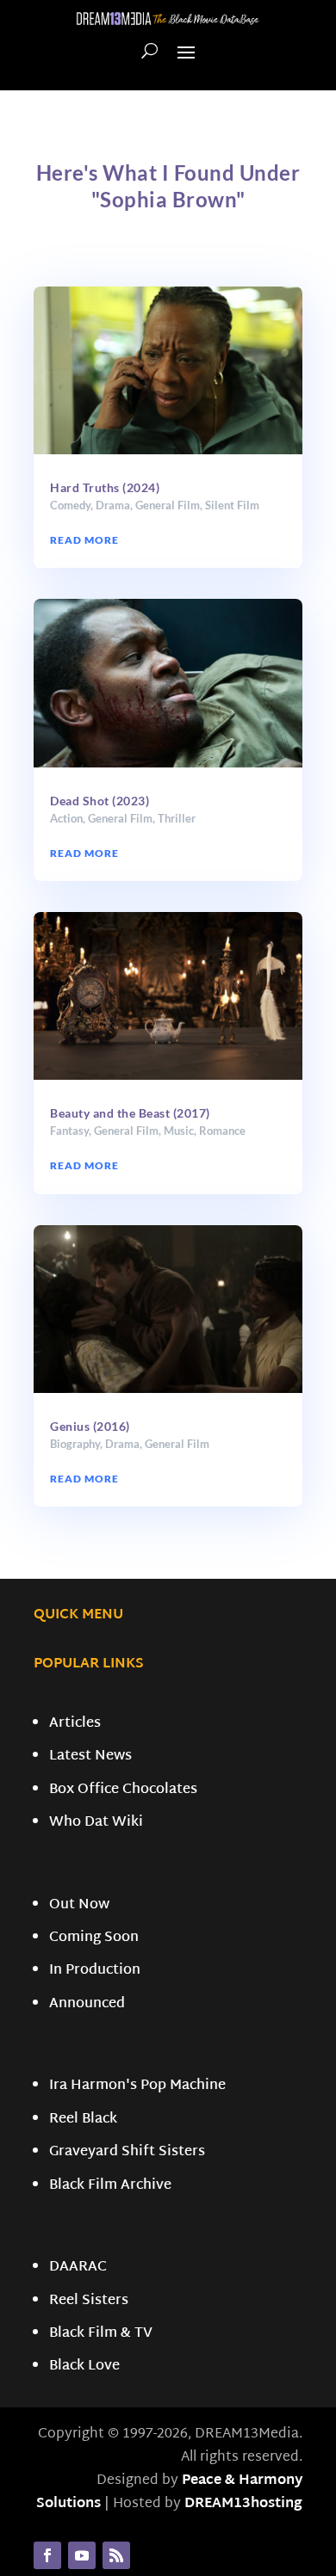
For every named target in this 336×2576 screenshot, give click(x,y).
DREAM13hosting (243, 2504)
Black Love (84, 2366)
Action (66, 818)
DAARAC (78, 2268)
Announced (87, 2004)
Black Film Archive (110, 2186)
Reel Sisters (89, 2301)
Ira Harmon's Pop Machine (137, 2086)
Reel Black (83, 2120)
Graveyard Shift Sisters (127, 2152)
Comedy (70, 505)
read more (84, 540)
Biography (75, 1444)
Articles (75, 1724)
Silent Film (232, 505)
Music (179, 1131)
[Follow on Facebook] (47, 2555)
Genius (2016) (90, 1426)
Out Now (79, 1905)
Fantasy (69, 1131)
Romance (222, 1131)
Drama (113, 505)
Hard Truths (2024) (105, 487)
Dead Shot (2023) (100, 801)
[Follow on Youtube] (82, 2555)
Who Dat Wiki (96, 1823)
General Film (168, 505)
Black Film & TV (101, 2334)
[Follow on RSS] (116, 2555)
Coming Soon (94, 1938)
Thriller (177, 818)
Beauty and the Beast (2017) (130, 1113)
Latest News (90, 1756)
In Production (95, 1971)
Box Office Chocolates (123, 1790)
